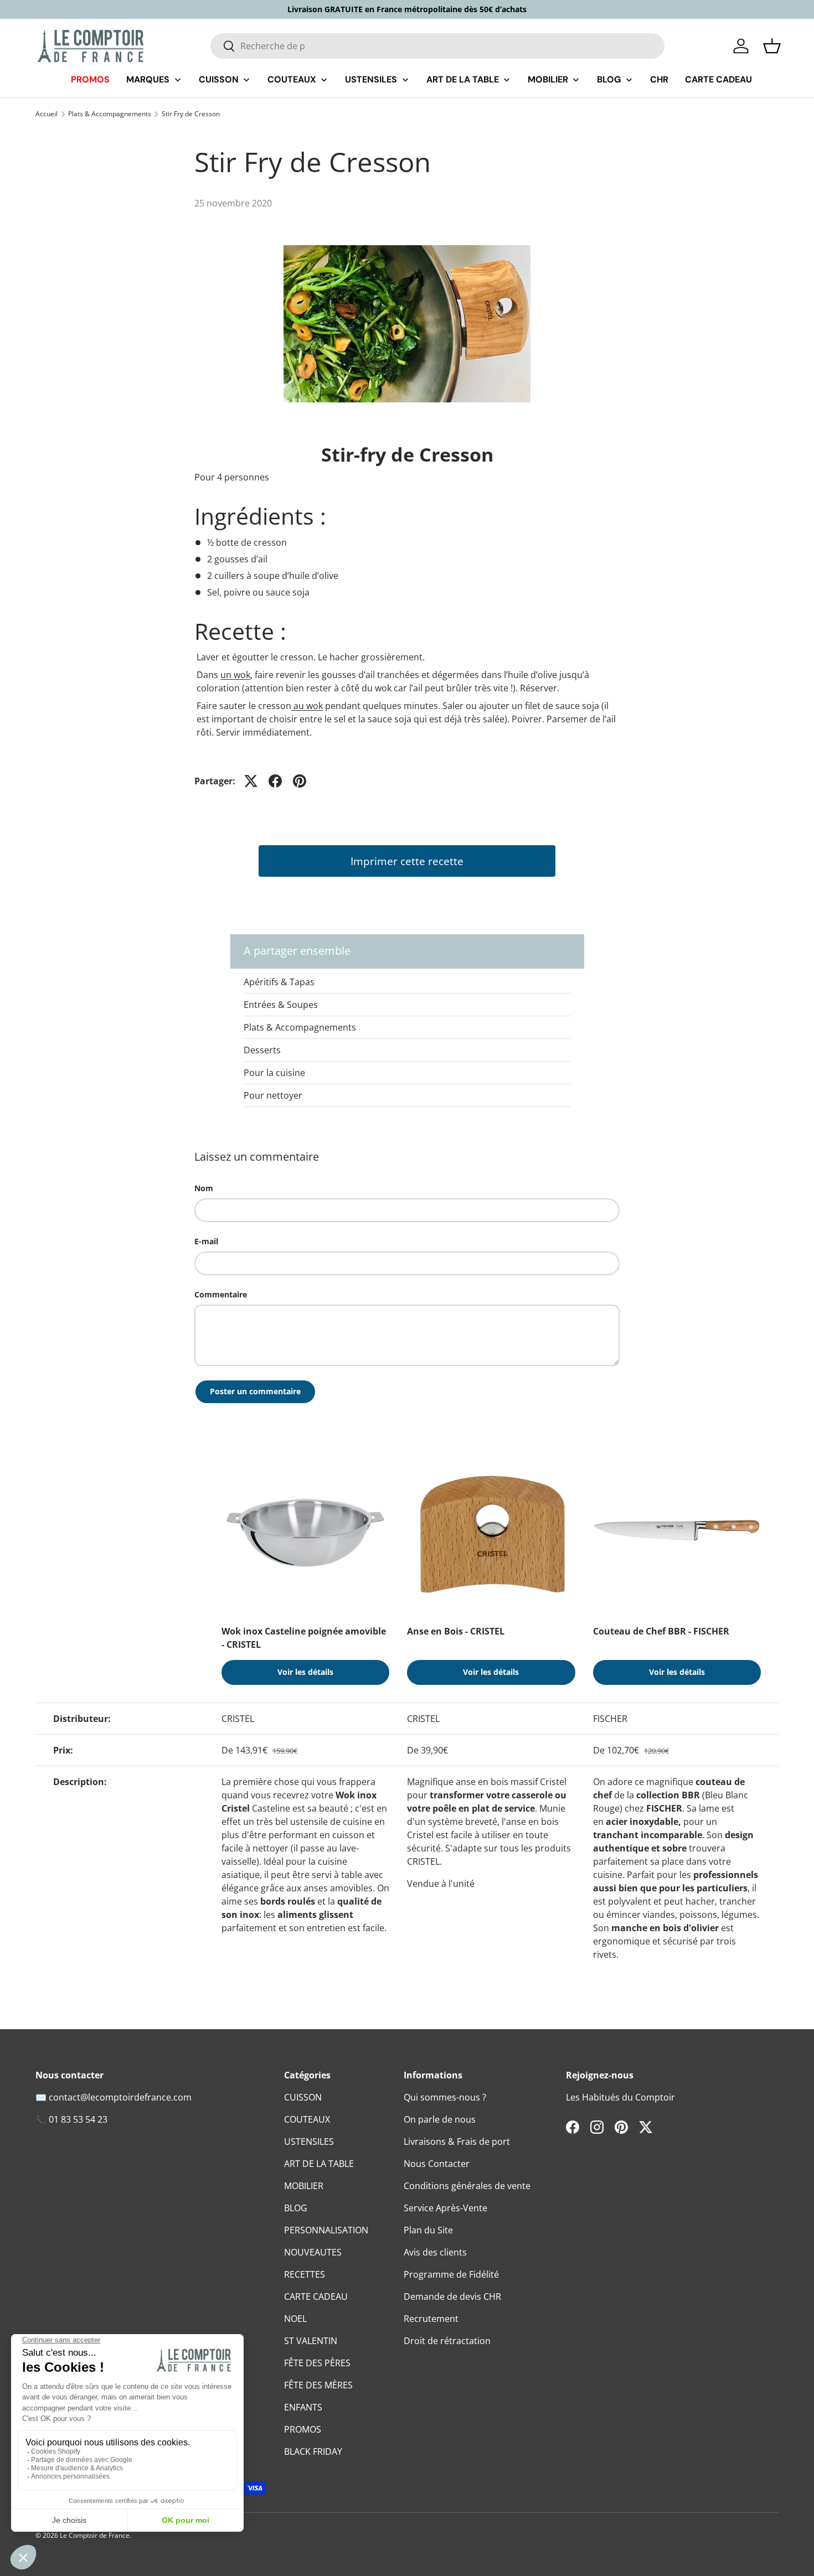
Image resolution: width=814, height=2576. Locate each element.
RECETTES (305, 2274)
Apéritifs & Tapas (279, 982)
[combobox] (438, 46)
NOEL (295, 2319)
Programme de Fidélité (451, 2274)
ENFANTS (303, 2407)
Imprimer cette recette (407, 861)
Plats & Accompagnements (110, 114)
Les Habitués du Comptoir (620, 2097)
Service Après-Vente (445, 2208)
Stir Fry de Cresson (191, 114)
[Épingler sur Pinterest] (300, 781)
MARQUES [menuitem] (148, 79)
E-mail (206, 1241)
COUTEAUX (307, 2119)
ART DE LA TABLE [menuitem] (463, 79)
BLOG (296, 2208)
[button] (772, 46)
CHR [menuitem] (659, 79)
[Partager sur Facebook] (275, 781)
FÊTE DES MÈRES (318, 2385)
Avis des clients (435, 2252)
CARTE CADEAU (316, 2296)
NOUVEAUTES (313, 2252)
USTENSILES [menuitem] (371, 79)
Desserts (262, 1050)
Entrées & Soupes (281, 1005)
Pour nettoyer (273, 1095)
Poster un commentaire (255, 1391)
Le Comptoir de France (95, 2535)
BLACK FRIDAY (313, 2451)
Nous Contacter (437, 2164)
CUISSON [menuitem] (219, 79)
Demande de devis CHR (452, 2296)
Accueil (47, 114)
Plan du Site (428, 2230)
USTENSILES (309, 2142)
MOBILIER (304, 2186)
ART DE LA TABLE (319, 2164)
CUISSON (303, 2097)
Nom (204, 1188)
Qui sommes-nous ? (445, 2097)
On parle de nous (440, 2119)
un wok (235, 675)
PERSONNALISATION (326, 2230)
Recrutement (431, 2319)
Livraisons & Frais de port (457, 2142)
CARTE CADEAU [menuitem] (718, 79)
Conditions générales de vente (467, 2186)
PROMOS (303, 2429)
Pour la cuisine (274, 1073)
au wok (307, 706)
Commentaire (221, 1294)
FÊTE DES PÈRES (317, 2363)
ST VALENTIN (311, 2341)
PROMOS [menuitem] (90, 79)
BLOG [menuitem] (609, 79)
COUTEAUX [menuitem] (292, 79)
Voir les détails (305, 1672)
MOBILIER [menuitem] (548, 79)
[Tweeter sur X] (251, 781)
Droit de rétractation (447, 2341)
